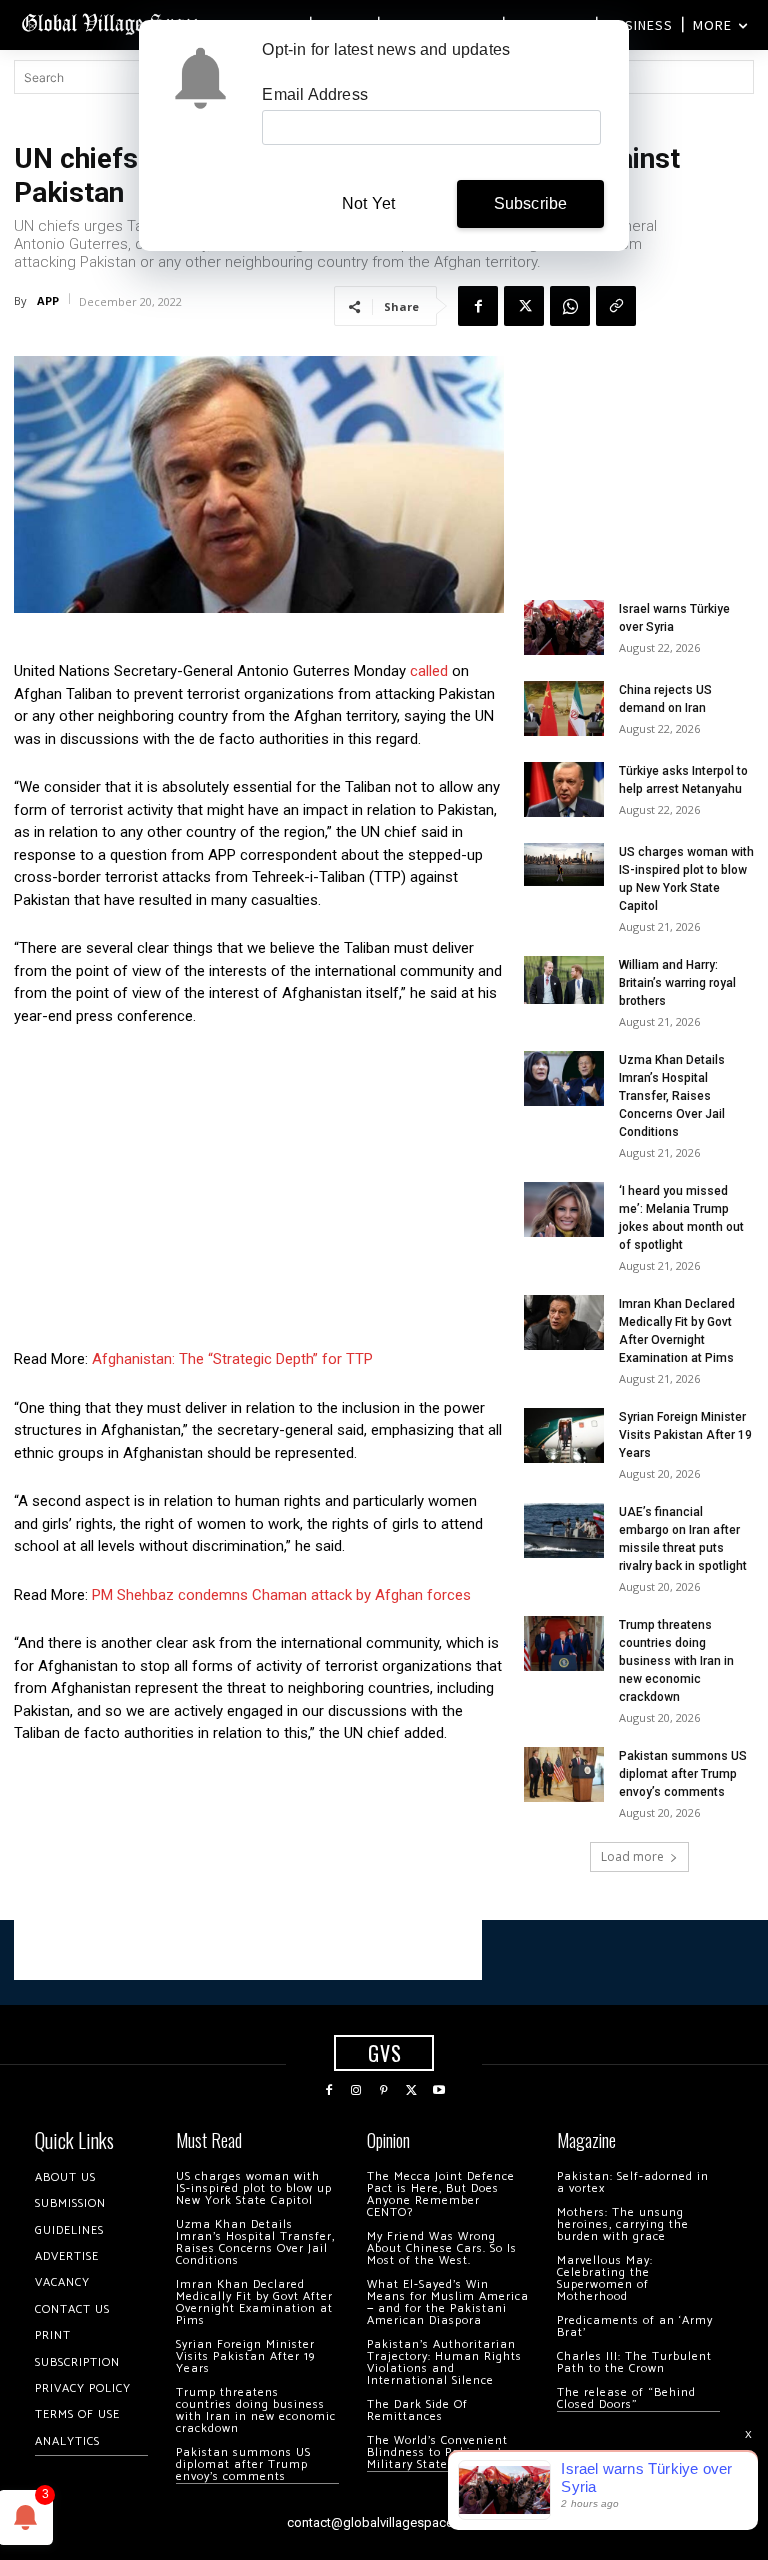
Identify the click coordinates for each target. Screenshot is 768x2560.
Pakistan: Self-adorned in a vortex (633, 2182)
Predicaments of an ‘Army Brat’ (635, 2326)
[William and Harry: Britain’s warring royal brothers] (564, 980)
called (429, 671)
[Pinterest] (384, 2091)
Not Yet (368, 203)
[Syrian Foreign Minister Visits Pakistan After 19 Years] (564, 1435)
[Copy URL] (616, 306)
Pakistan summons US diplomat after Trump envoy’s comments (683, 1774)
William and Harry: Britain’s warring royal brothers (677, 983)
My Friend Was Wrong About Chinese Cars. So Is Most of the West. (442, 2248)
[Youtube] (439, 2091)
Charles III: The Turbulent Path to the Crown (634, 2362)
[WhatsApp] (570, 306)
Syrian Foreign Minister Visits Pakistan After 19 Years (685, 1435)
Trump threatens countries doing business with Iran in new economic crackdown (676, 1661)
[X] (524, 306)
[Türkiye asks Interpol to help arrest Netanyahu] (564, 789)
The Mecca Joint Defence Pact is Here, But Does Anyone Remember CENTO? (441, 2194)
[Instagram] (357, 2091)
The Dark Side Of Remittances (417, 2410)
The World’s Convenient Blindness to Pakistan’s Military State (437, 2452)
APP (48, 300)
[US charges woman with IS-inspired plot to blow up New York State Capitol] (564, 864)
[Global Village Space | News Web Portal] (112, 22)
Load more (632, 1856)
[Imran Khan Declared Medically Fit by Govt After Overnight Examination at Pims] (564, 1322)
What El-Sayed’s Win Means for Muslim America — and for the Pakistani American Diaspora (448, 2302)
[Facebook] (478, 306)
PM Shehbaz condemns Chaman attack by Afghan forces (281, 1595)
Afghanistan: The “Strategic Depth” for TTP (232, 1359)
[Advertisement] (259, 1193)
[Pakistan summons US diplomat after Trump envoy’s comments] (564, 1774)
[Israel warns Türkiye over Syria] (564, 627)
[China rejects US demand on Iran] (564, 708)
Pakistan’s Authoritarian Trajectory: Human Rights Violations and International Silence (444, 2362)
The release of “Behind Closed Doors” (626, 2398)
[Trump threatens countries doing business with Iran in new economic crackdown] (564, 1643)
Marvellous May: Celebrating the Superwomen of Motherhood (605, 2278)
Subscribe (531, 203)
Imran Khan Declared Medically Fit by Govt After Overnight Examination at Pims (254, 2302)
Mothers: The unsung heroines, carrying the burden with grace (623, 2224)
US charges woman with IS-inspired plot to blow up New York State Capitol (254, 2188)
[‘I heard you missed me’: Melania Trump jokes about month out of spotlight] (564, 1209)
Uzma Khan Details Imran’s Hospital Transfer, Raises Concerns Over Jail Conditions (672, 1096)
